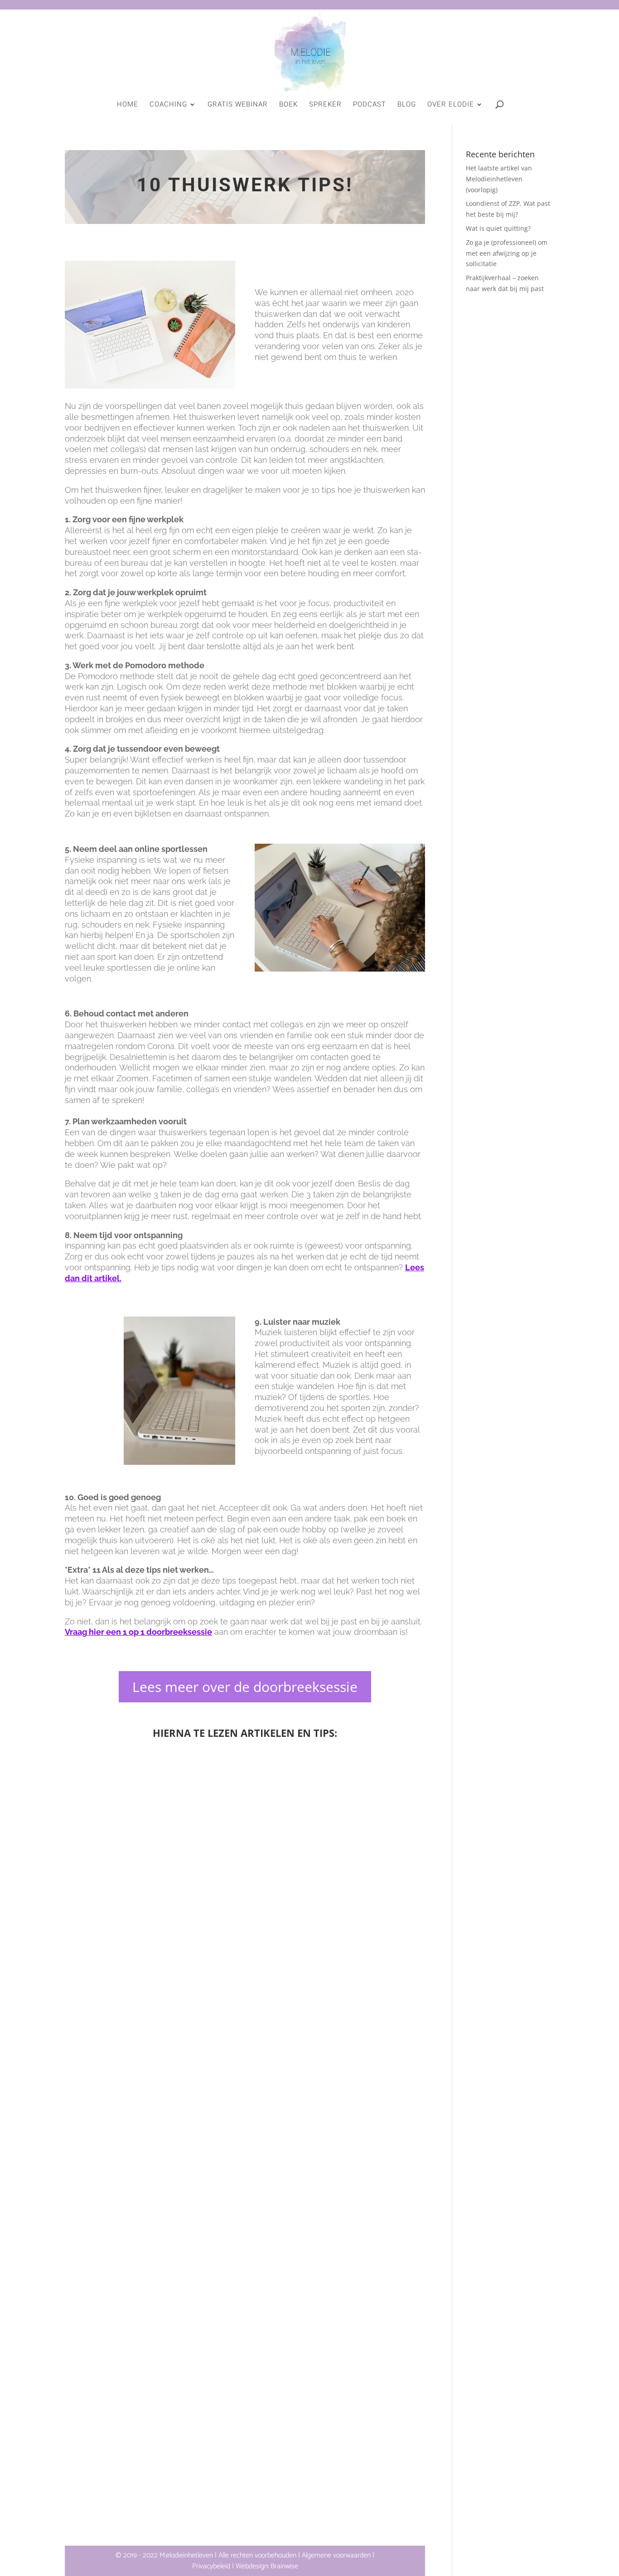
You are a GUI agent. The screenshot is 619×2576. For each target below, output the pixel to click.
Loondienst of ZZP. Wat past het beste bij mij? (245, 2248)
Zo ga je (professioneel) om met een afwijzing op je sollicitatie (507, 253)
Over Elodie (451, 105)
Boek (288, 105)
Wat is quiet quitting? (245, 2500)
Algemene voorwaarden (336, 2555)
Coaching (168, 105)
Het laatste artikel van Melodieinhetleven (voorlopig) (245, 1995)
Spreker (325, 105)
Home (128, 105)
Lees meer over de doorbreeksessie (245, 1687)
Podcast (370, 105)
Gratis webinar (238, 105)
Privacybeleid (211, 2566)
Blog (407, 105)
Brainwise (284, 2566)
